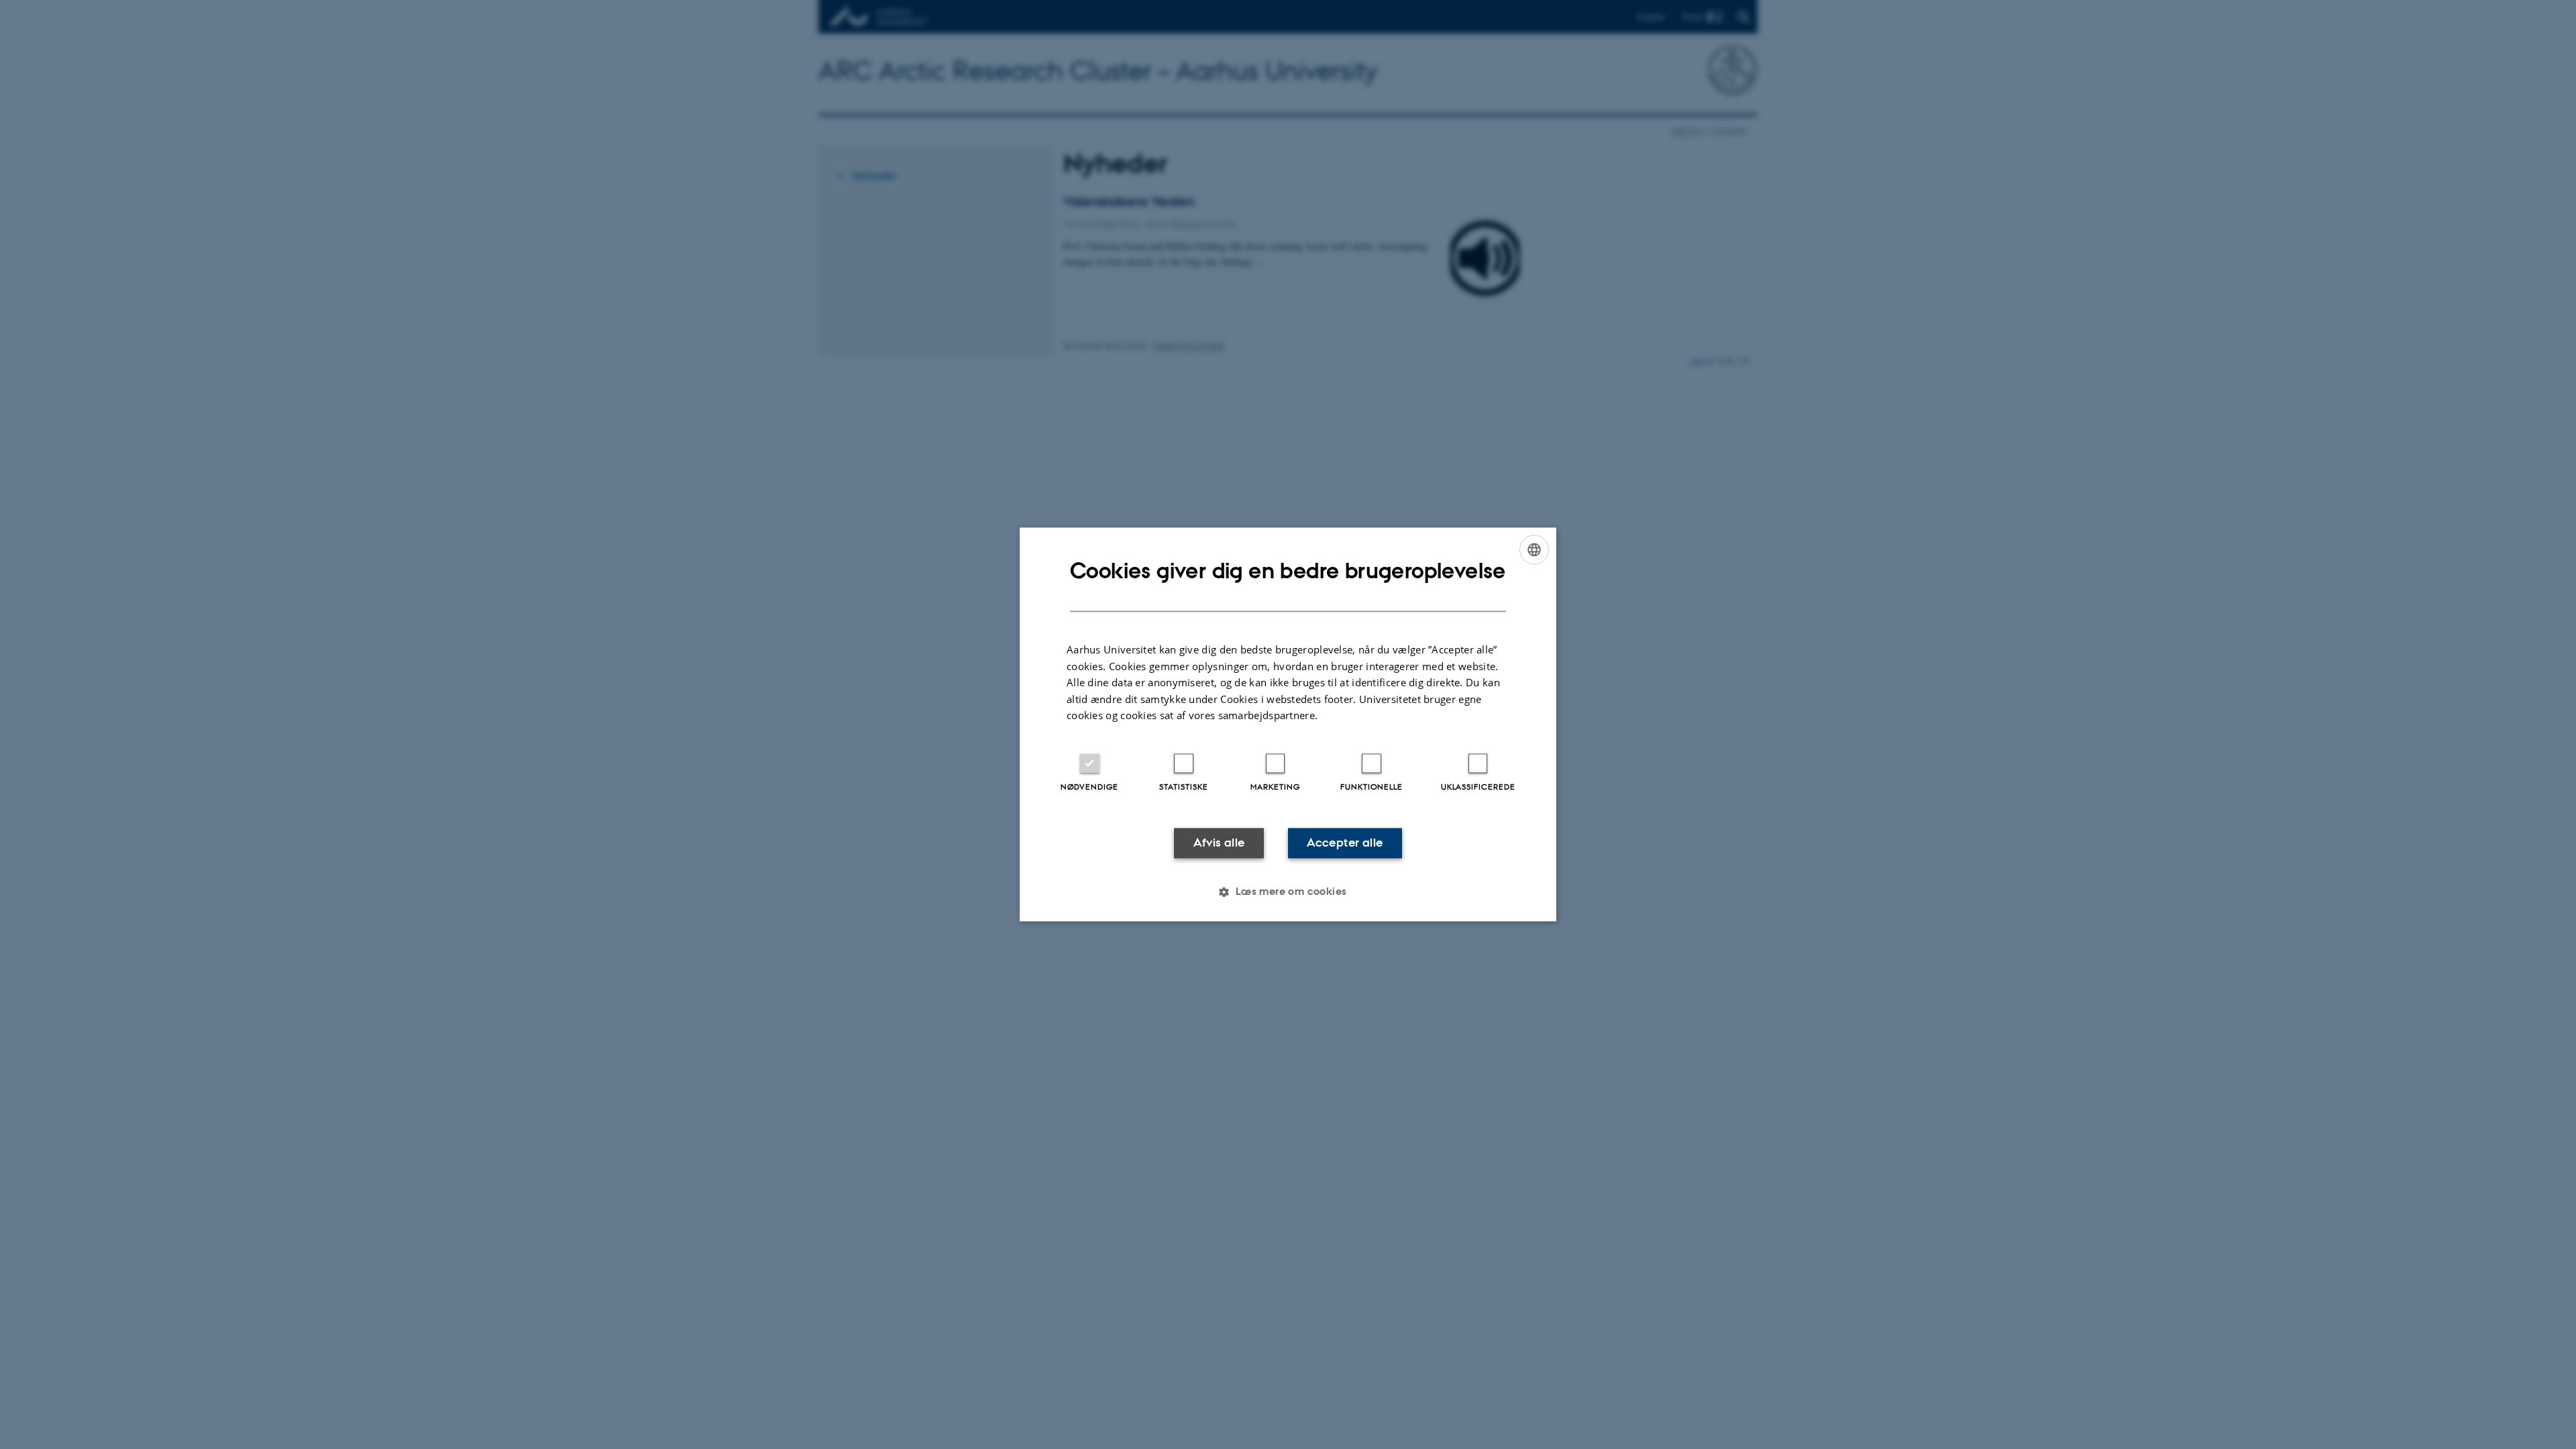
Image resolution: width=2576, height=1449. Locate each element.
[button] (1288, 892)
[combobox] (1534, 549)
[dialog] (1288, 724)
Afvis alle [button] (1219, 843)
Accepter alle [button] (1345, 843)
